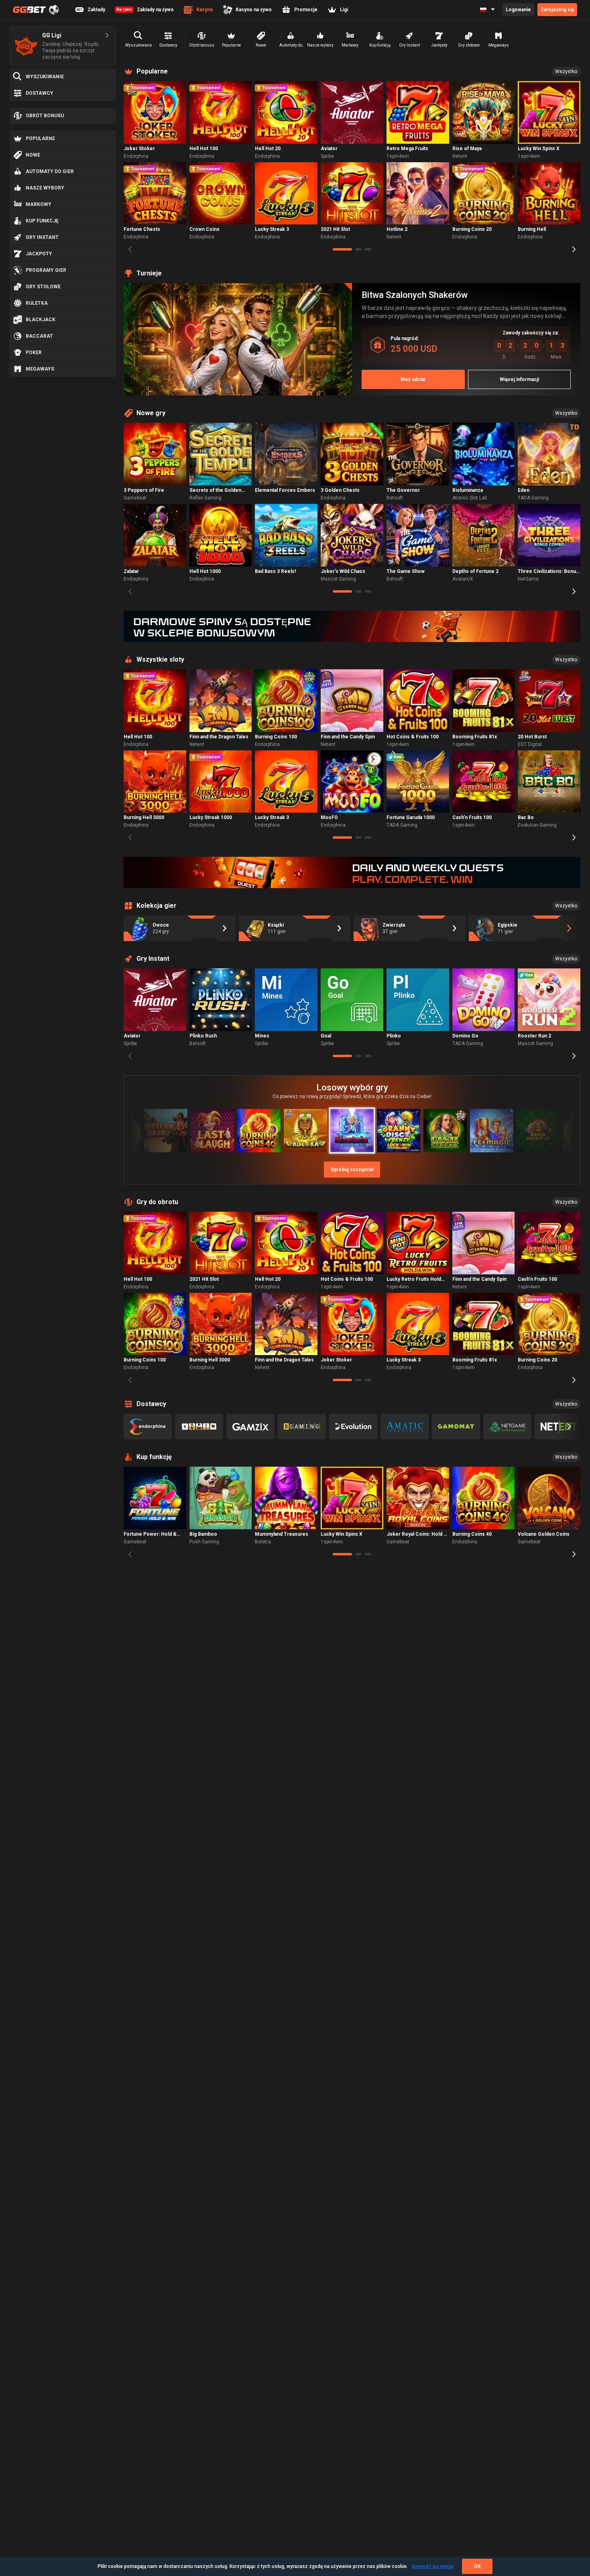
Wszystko (566, 71)
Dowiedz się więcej (433, 2566)
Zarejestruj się (557, 10)
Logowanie (518, 10)
